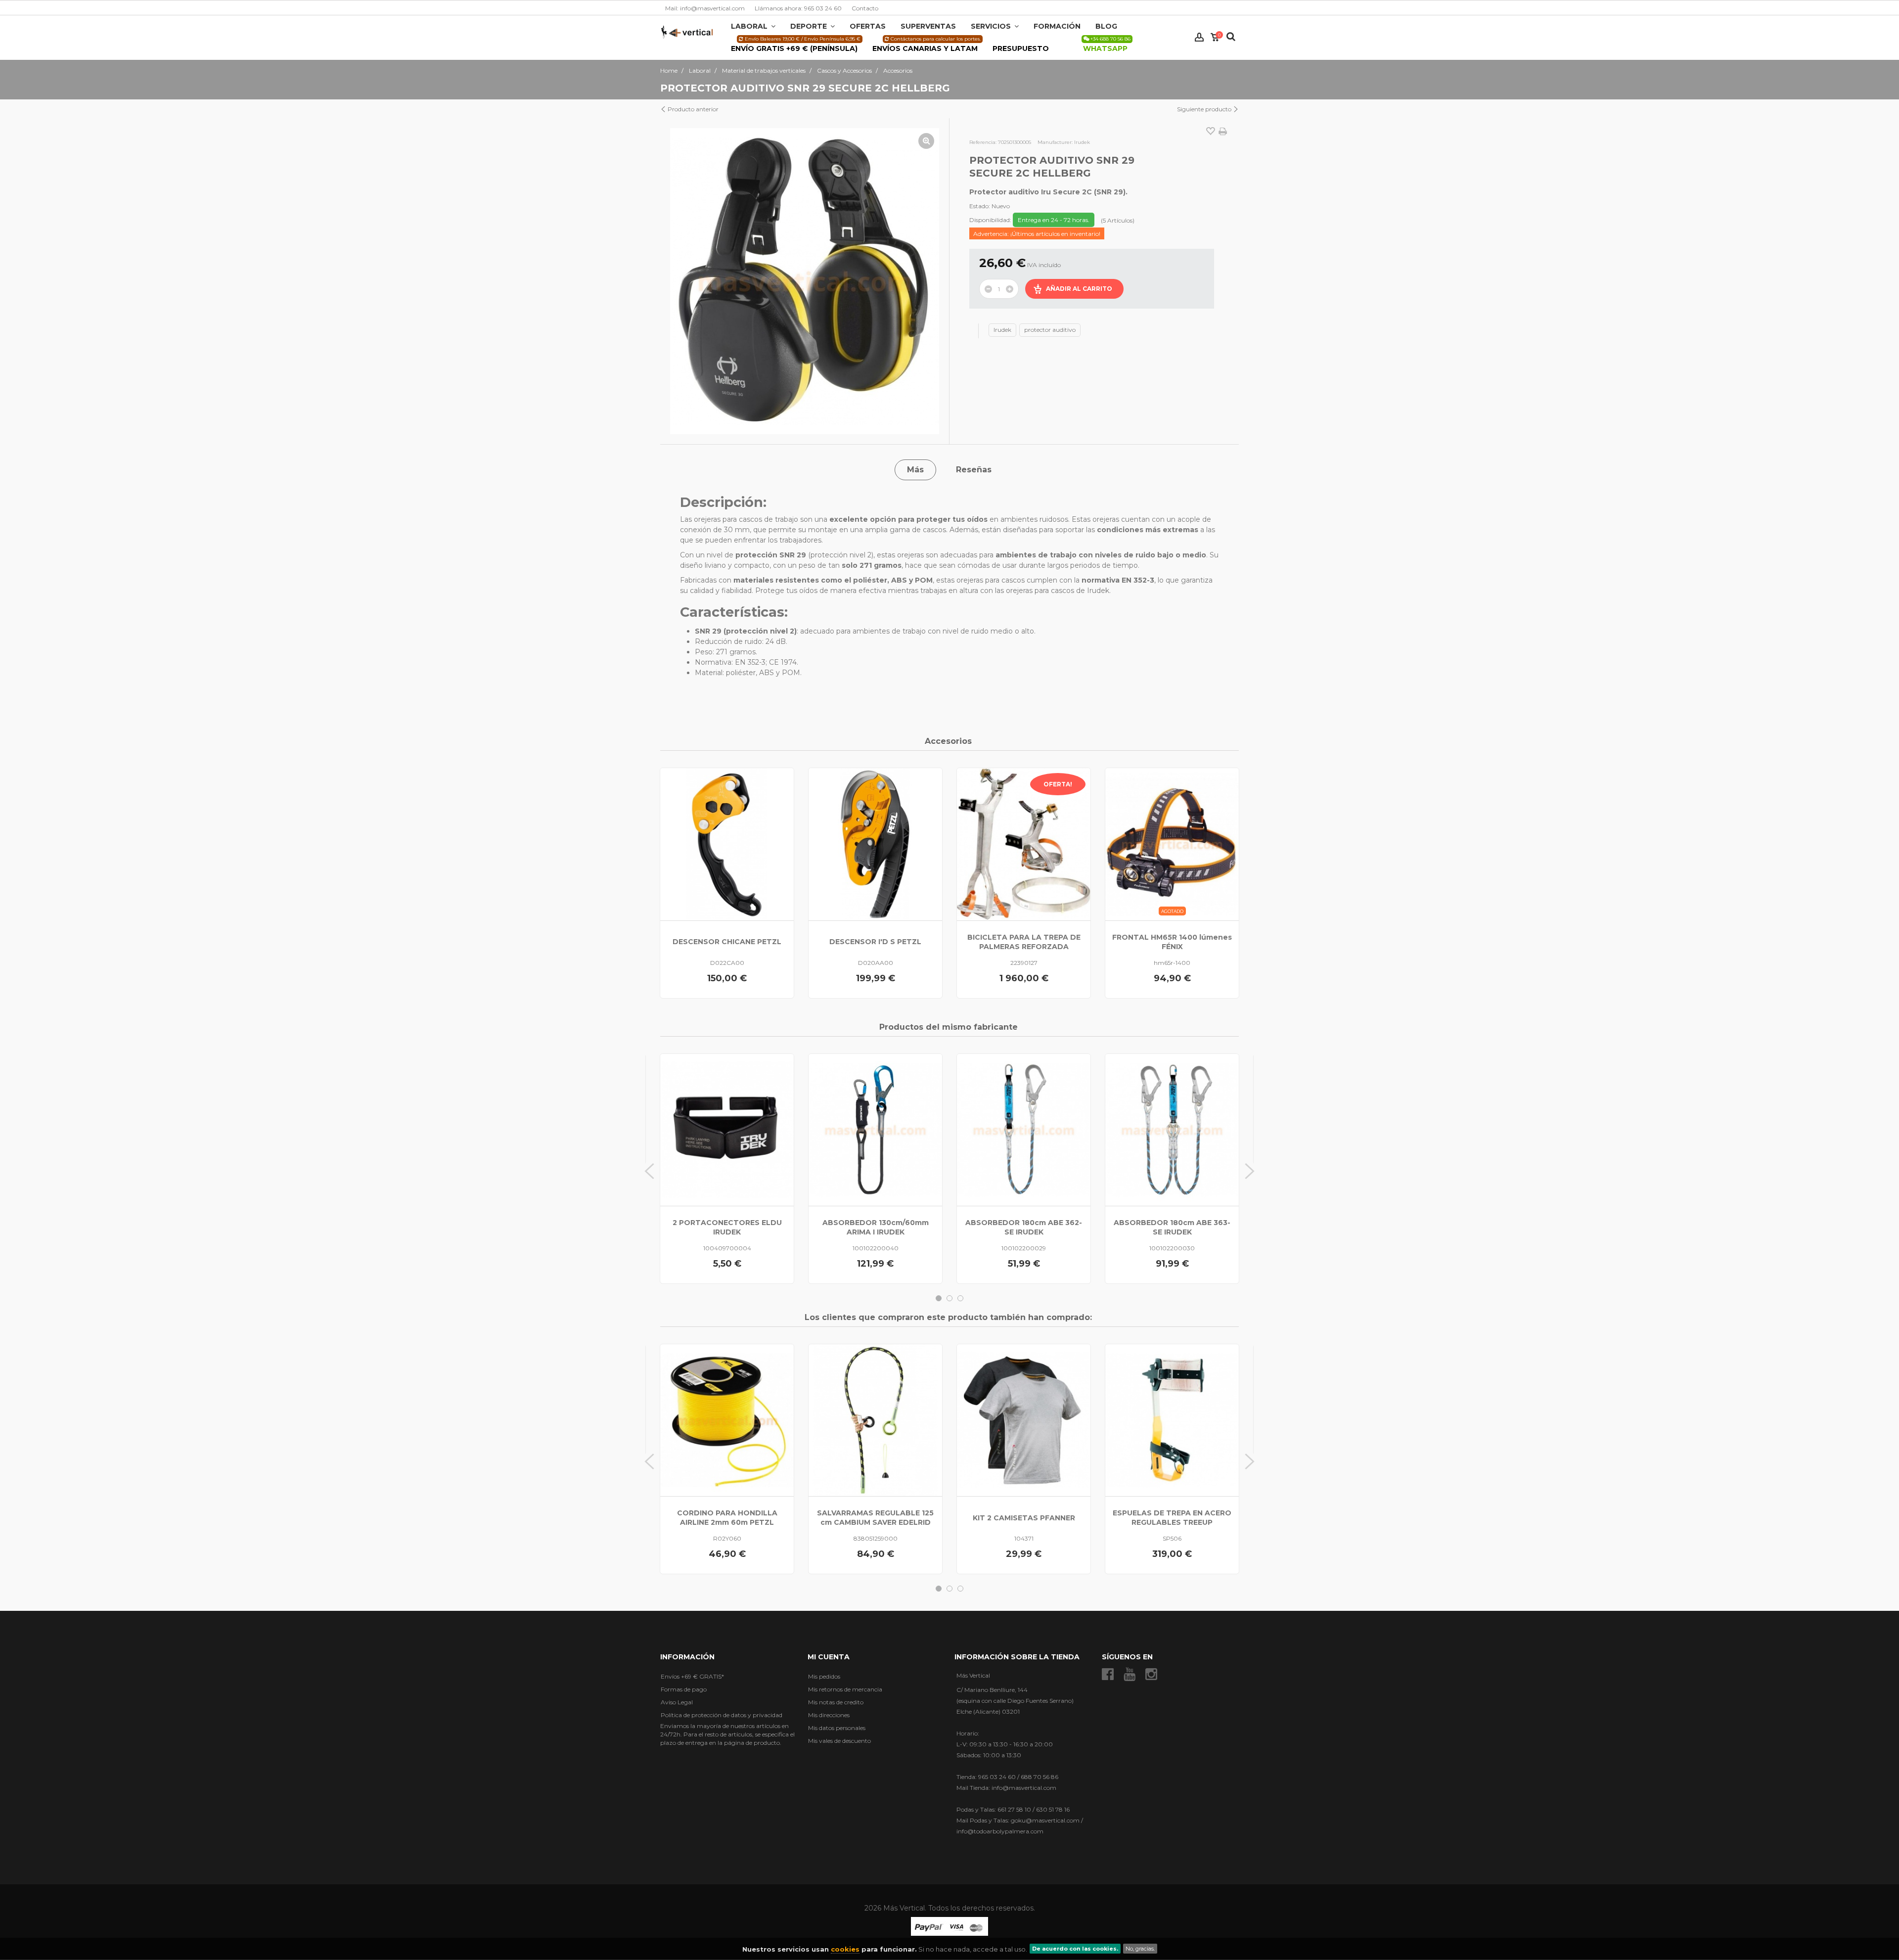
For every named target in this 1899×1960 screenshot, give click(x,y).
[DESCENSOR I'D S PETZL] (875, 844)
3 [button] (960, 1298)
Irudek (1002, 330)
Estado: (980, 206)
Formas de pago (684, 1689)
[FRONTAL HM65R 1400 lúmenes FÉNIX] (1172, 844)
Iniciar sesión (1199, 37)
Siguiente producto (1205, 109)
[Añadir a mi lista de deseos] (1211, 132)
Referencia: (983, 142)
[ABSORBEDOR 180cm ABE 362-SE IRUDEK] (1024, 1130)
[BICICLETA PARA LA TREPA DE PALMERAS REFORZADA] (1024, 844)
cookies (845, 1949)
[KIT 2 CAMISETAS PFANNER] (1024, 1420)
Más (915, 470)
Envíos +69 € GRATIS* (692, 1676)
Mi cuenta (829, 1657)
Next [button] (1250, 1171)
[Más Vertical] (687, 31)
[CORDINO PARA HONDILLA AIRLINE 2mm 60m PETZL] (727, 1420)
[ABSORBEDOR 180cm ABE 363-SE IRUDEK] (1172, 1130)
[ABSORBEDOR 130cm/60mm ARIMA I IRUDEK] (875, 1130)
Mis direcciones (829, 1715)
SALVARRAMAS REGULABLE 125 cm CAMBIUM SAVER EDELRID (875, 1518)
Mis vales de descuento (839, 1741)
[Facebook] (1108, 1674)
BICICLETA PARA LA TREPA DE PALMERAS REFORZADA (1024, 942)
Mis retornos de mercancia (845, 1689)
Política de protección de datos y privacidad (722, 1715)
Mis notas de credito (836, 1702)
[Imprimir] (1223, 132)
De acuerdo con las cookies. (1075, 1949)
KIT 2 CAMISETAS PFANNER (1024, 1518)
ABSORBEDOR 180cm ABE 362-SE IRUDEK (1024, 1227)
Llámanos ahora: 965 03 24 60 (798, 8)
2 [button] (949, 1298)
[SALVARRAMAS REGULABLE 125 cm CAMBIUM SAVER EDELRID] (875, 1420)
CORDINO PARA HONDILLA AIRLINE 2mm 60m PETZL (727, 1518)
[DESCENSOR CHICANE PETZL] (727, 844)
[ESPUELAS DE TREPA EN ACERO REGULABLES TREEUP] (1172, 1420)
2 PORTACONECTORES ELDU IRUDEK (727, 1227)
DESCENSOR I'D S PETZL (875, 942)
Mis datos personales (837, 1728)
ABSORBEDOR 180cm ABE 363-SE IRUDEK (1172, 1227)
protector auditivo (1050, 330)
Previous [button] (649, 1171)
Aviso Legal (677, 1702)
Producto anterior (692, 109)
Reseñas (974, 470)
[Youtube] (1130, 1674)
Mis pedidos (824, 1676)
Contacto (865, 8)
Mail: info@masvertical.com (705, 8)
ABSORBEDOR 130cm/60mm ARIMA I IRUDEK (876, 1227)
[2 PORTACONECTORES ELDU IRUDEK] (727, 1130)
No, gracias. (1140, 1949)
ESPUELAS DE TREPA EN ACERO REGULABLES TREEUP (1172, 1518)
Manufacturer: (1055, 142)
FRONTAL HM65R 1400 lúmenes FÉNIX (1172, 942)
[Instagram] (1151, 1674)
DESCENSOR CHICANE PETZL (727, 942)
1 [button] (939, 1298)
